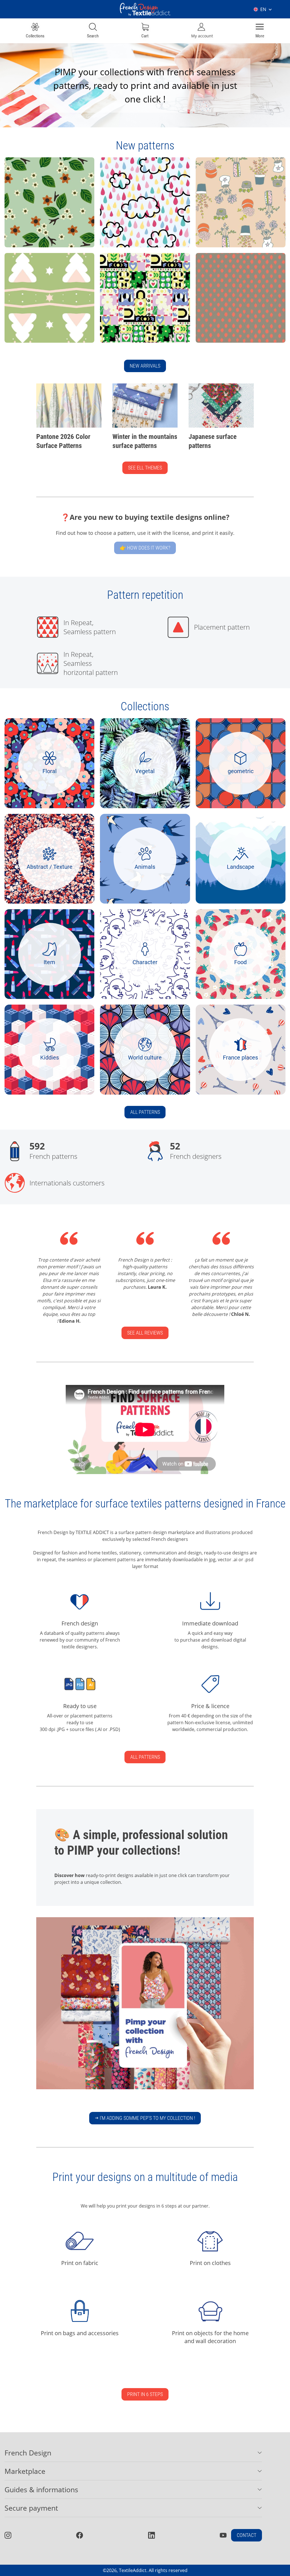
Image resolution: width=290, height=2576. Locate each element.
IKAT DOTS (212, 284)
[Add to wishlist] (65, 239)
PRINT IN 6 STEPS (145, 2394)
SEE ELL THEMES (145, 468)
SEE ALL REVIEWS (145, 1333)
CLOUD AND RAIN (125, 189)
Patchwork (117, 284)
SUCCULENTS (216, 189)
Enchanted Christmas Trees (40, 284)
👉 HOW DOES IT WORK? (145, 548)
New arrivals (145, 366)
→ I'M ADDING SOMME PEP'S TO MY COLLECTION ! (145, 2118)
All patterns (145, 1112)
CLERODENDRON (29, 189)
